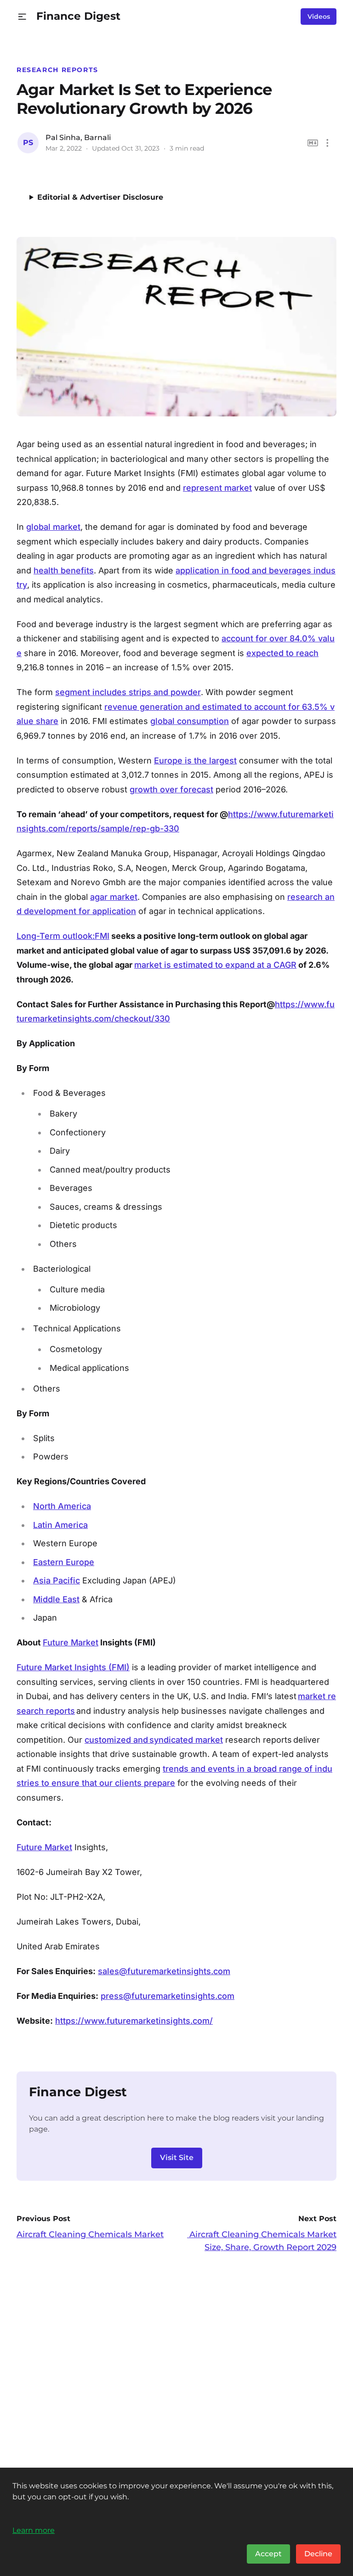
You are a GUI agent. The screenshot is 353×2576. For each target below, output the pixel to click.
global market (53, 527)
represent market (217, 488)
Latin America (60, 1525)
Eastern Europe (64, 1562)
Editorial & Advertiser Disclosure (100, 197)
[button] (22, 17)
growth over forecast (171, 789)
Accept (268, 2554)
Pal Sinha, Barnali (78, 137)
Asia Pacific (57, 1580)
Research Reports (57, 70)
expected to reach (282, 653)
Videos (319, 17)
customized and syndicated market (154, 1740)
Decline (318, 2554)
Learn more (34, 2530)
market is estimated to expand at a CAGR (215, 965)
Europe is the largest (195, 760)
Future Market (71, 1642)
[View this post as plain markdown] (313, 143)
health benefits (64, 570)
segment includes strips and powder (128, 692)
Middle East (56, 1599)
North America (62, 1506)
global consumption (190, 721)
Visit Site (177, 2158)
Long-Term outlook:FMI (63, 936)
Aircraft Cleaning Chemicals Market (90, 2234)
